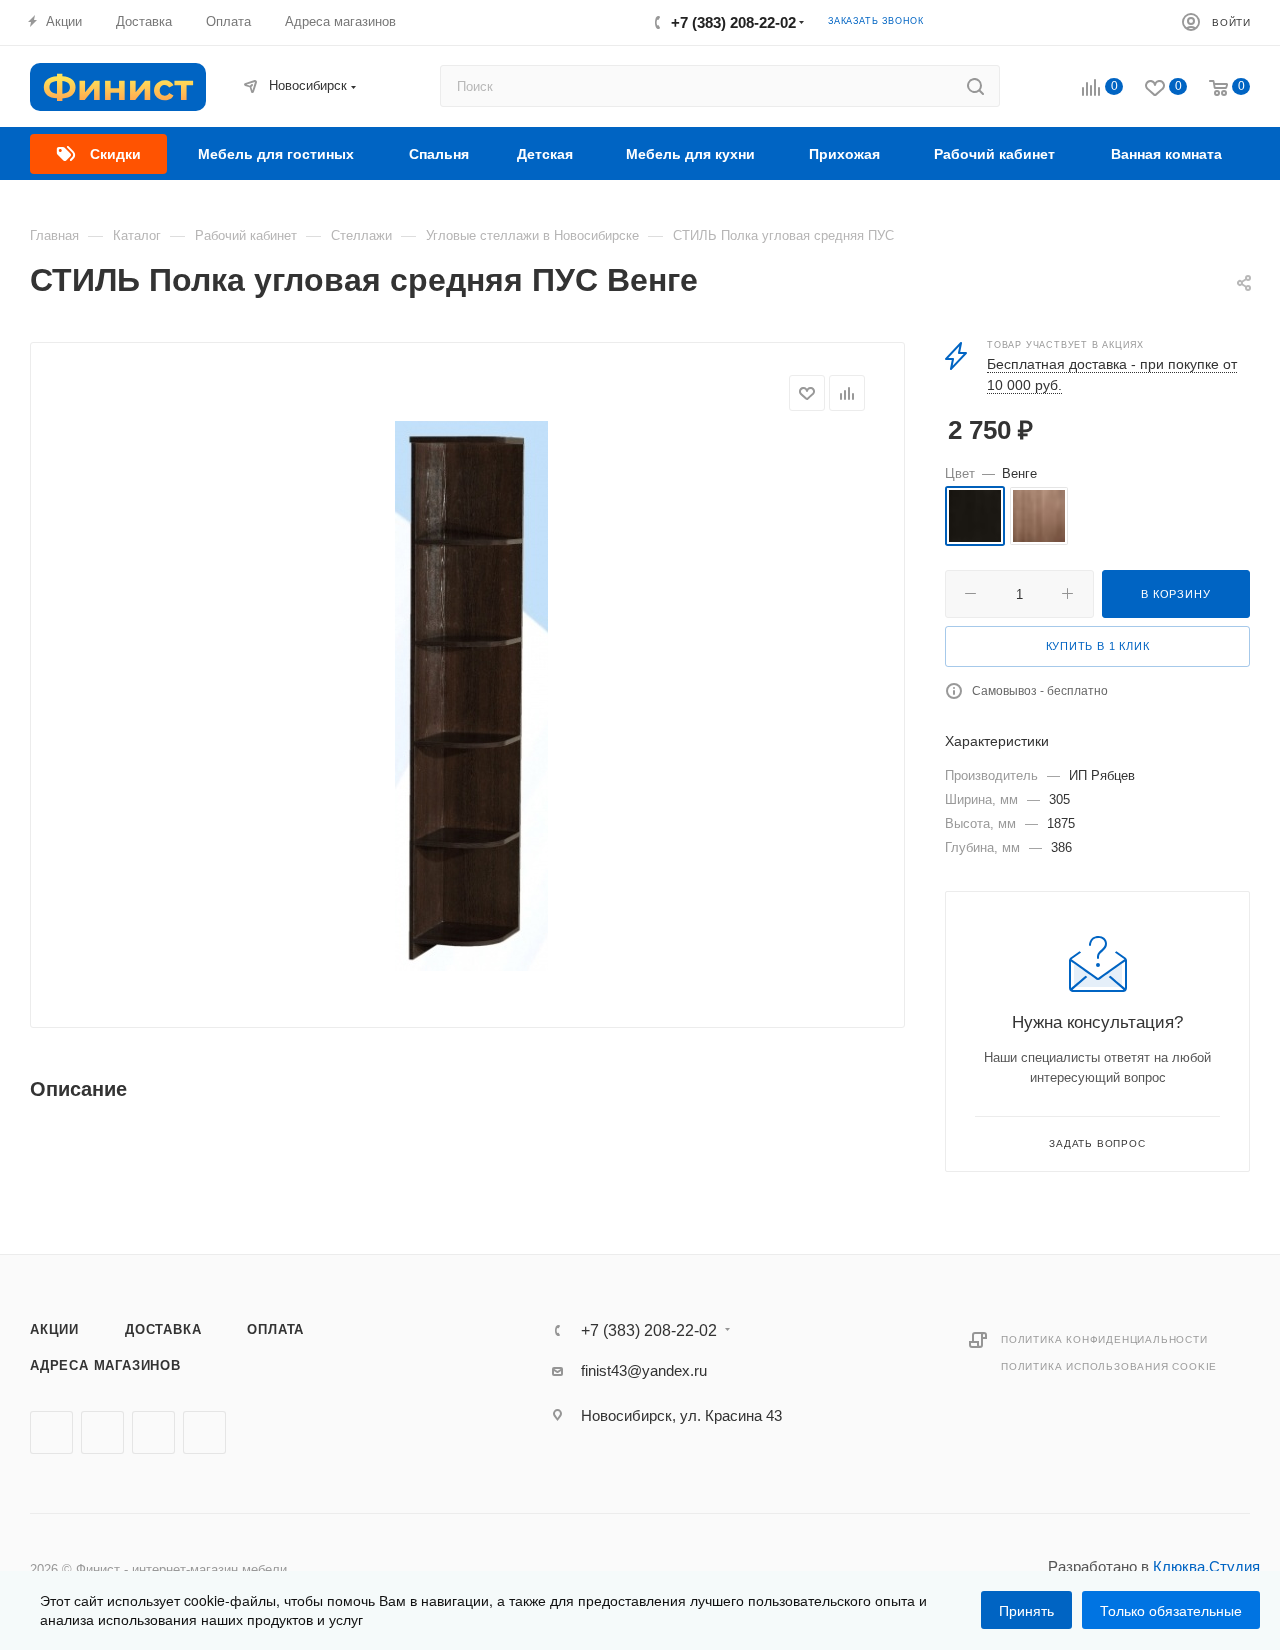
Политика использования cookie (1109, 1366)
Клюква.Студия (1206, 1566)
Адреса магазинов (105, 1365)
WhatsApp (204, 1432)
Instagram (153, 1432)
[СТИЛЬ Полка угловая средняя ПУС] (471, 696)
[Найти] (975, 86)
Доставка (163, 1329)
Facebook (102, 1432)
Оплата (275, 1329)
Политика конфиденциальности (1104, 1339)
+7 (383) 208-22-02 (733, 22)
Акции (54, 1329)
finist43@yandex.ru (644, 1370)
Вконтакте (51, 1432)
